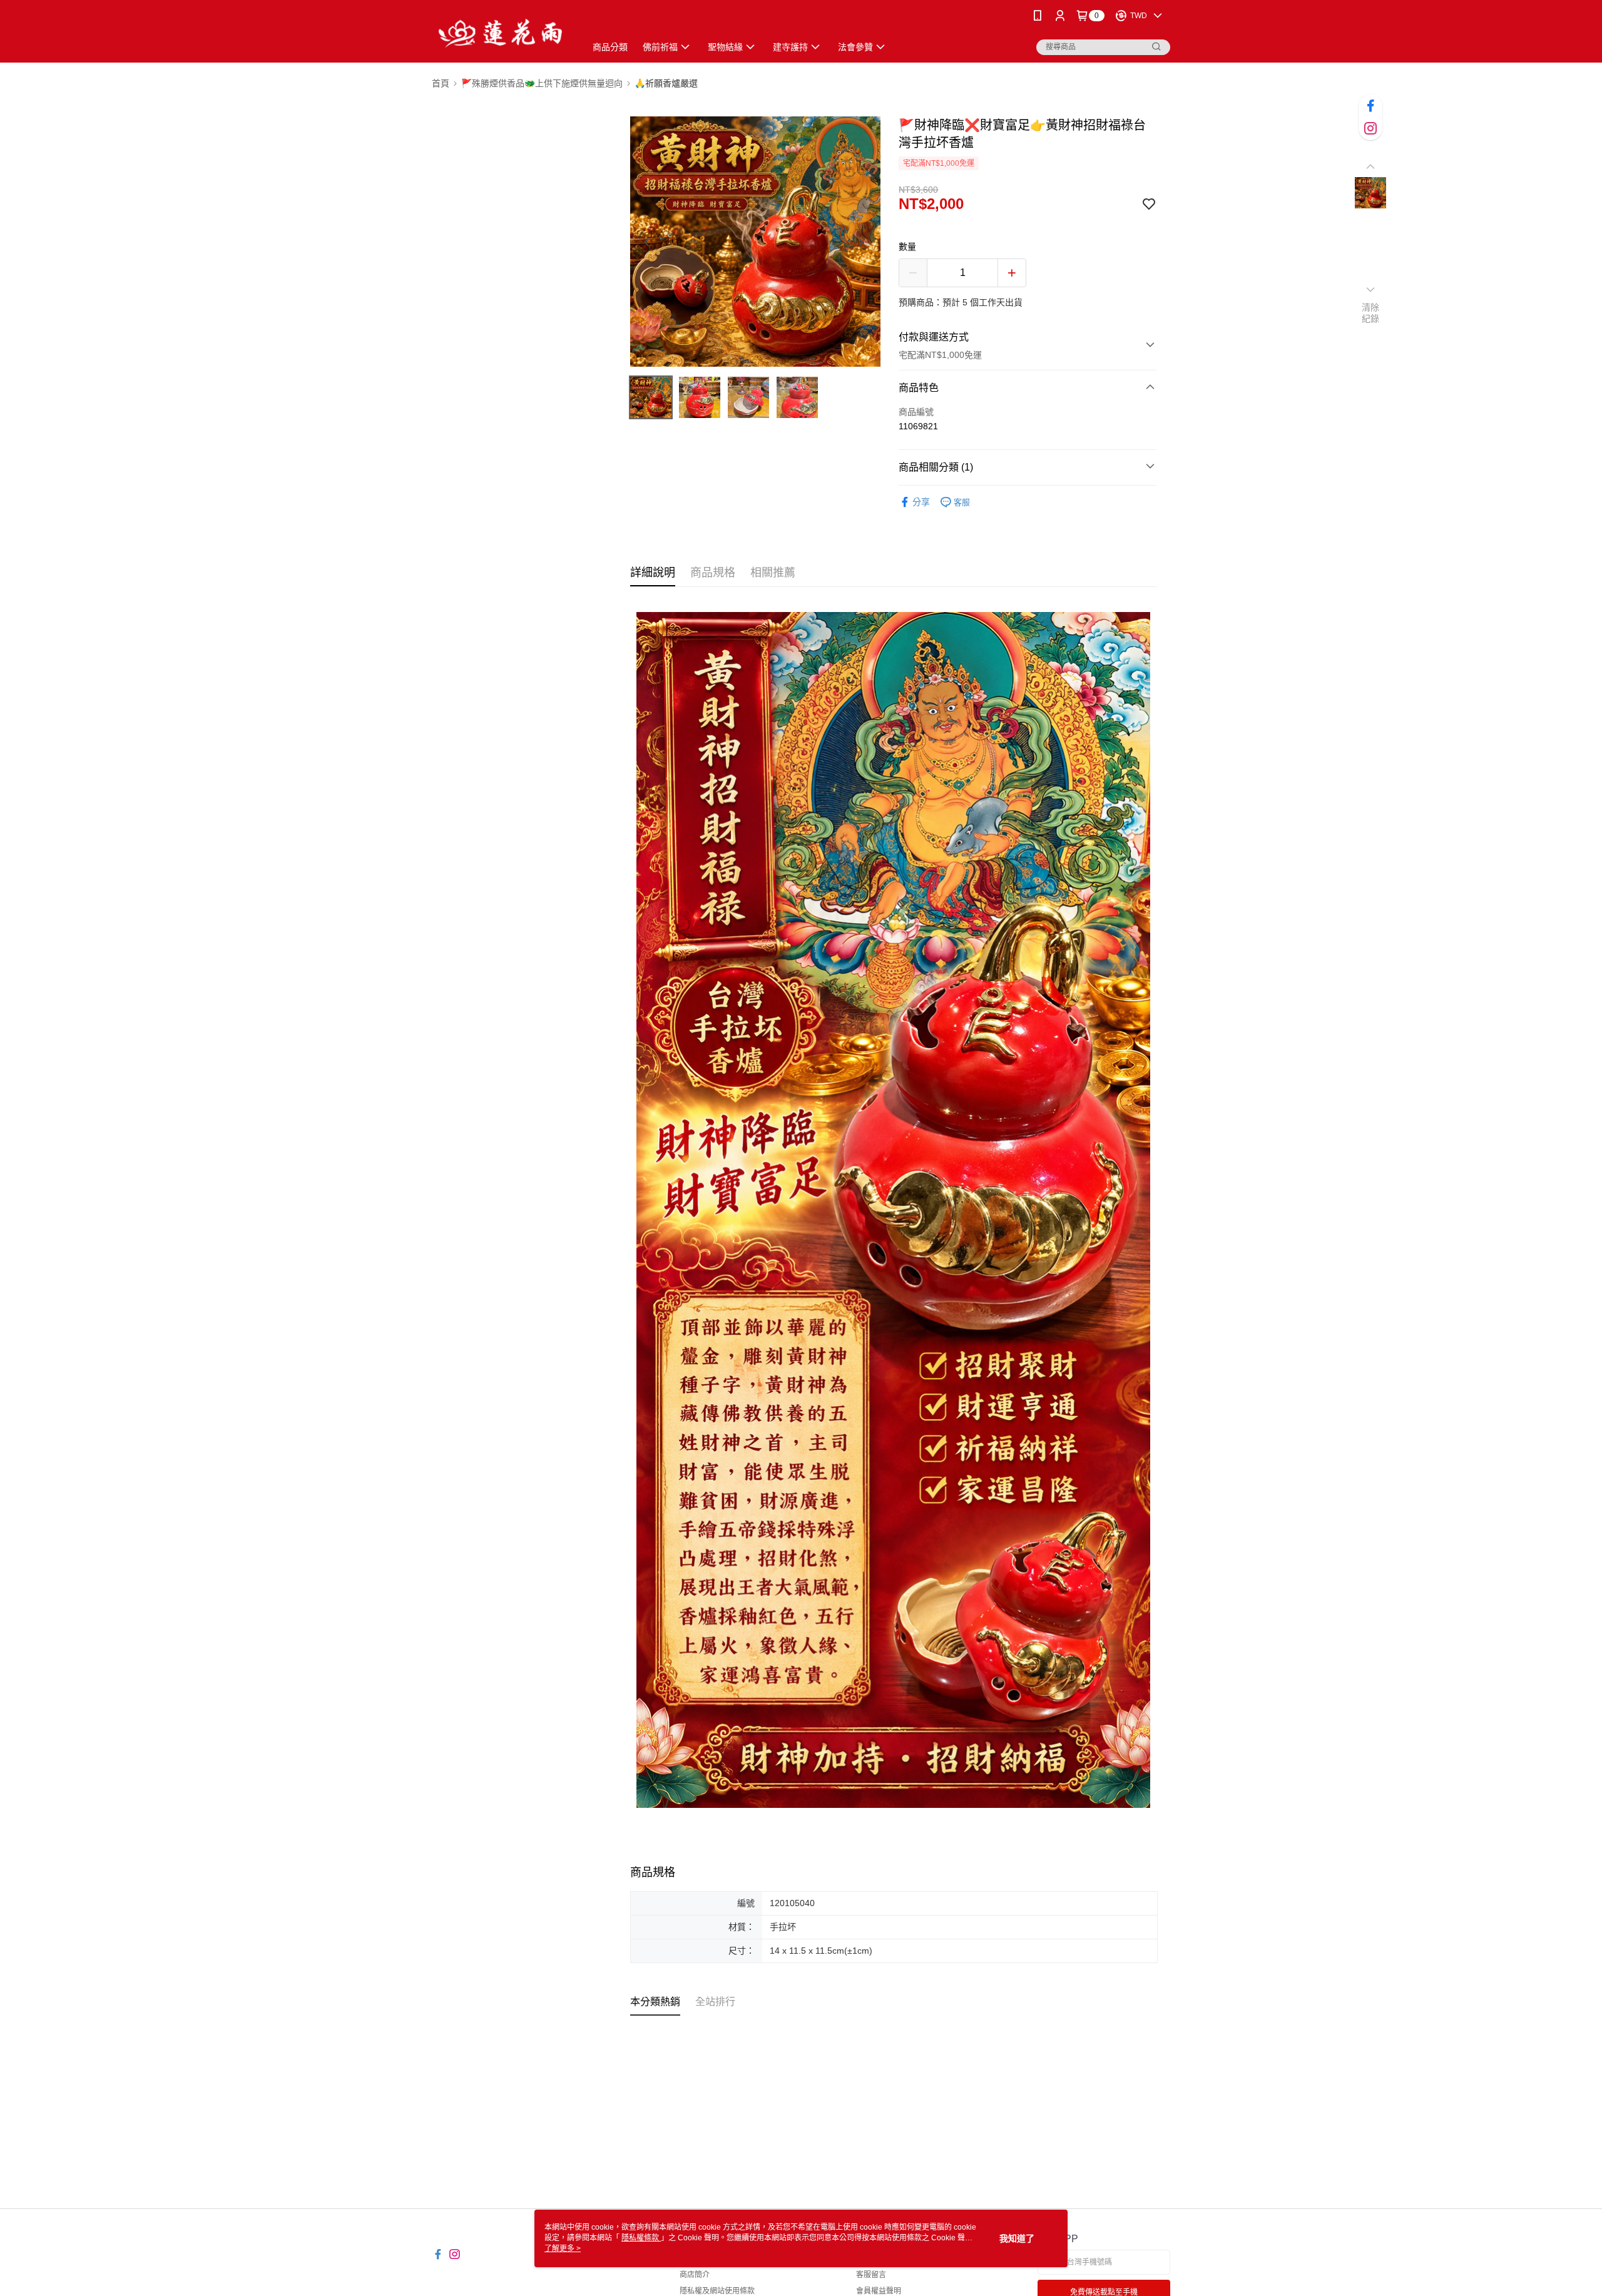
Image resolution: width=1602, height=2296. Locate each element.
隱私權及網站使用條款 (717, 2291)
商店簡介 (695, 2275)
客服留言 (871, 2275)
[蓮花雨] (501, 33)
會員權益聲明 (879, 2291)
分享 (921, 502)
